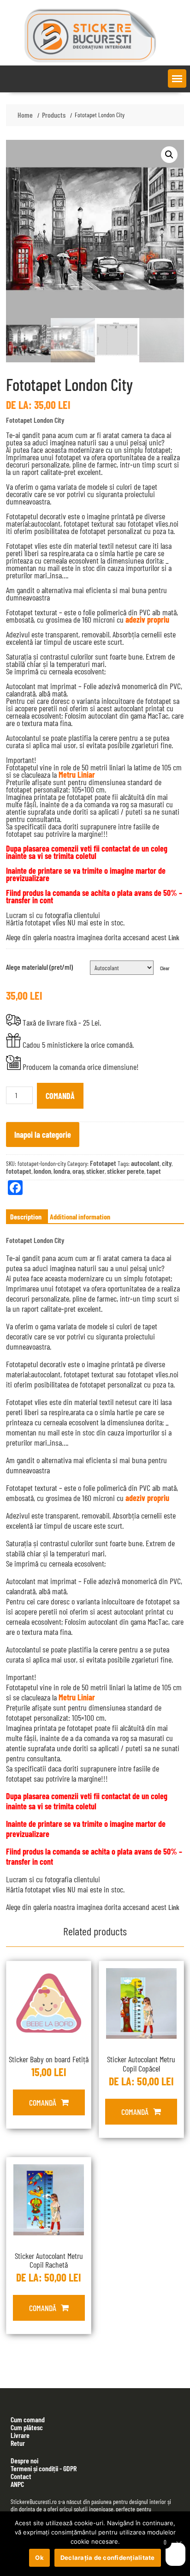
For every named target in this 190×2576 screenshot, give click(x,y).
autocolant (145, 1163)
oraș (78, 1171)
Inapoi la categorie (43, 1135)
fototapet (19, 1171)
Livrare (20, 2435)
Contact (21, 2476)
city (167, 1163)
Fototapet (103, 1163)
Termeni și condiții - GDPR (44, 2468)
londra (62, 1171)
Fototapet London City (35, 420)
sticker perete (126, 1171)
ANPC (17, 2484)
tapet (154, 1171)
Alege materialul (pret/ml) (39, 967)
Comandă (60, 1096)
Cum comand (28, 2419)
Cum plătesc (27, 2427)
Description (26, 1216)
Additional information (80, 1216)
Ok (39, 2558)
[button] (177, 78)
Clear (165, 968)
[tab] (26, 1217)
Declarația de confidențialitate (108, 2558)
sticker (95, 1171)
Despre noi (24, 2460)
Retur (18, 2443)
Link (174, 937)
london (42, 1171)
